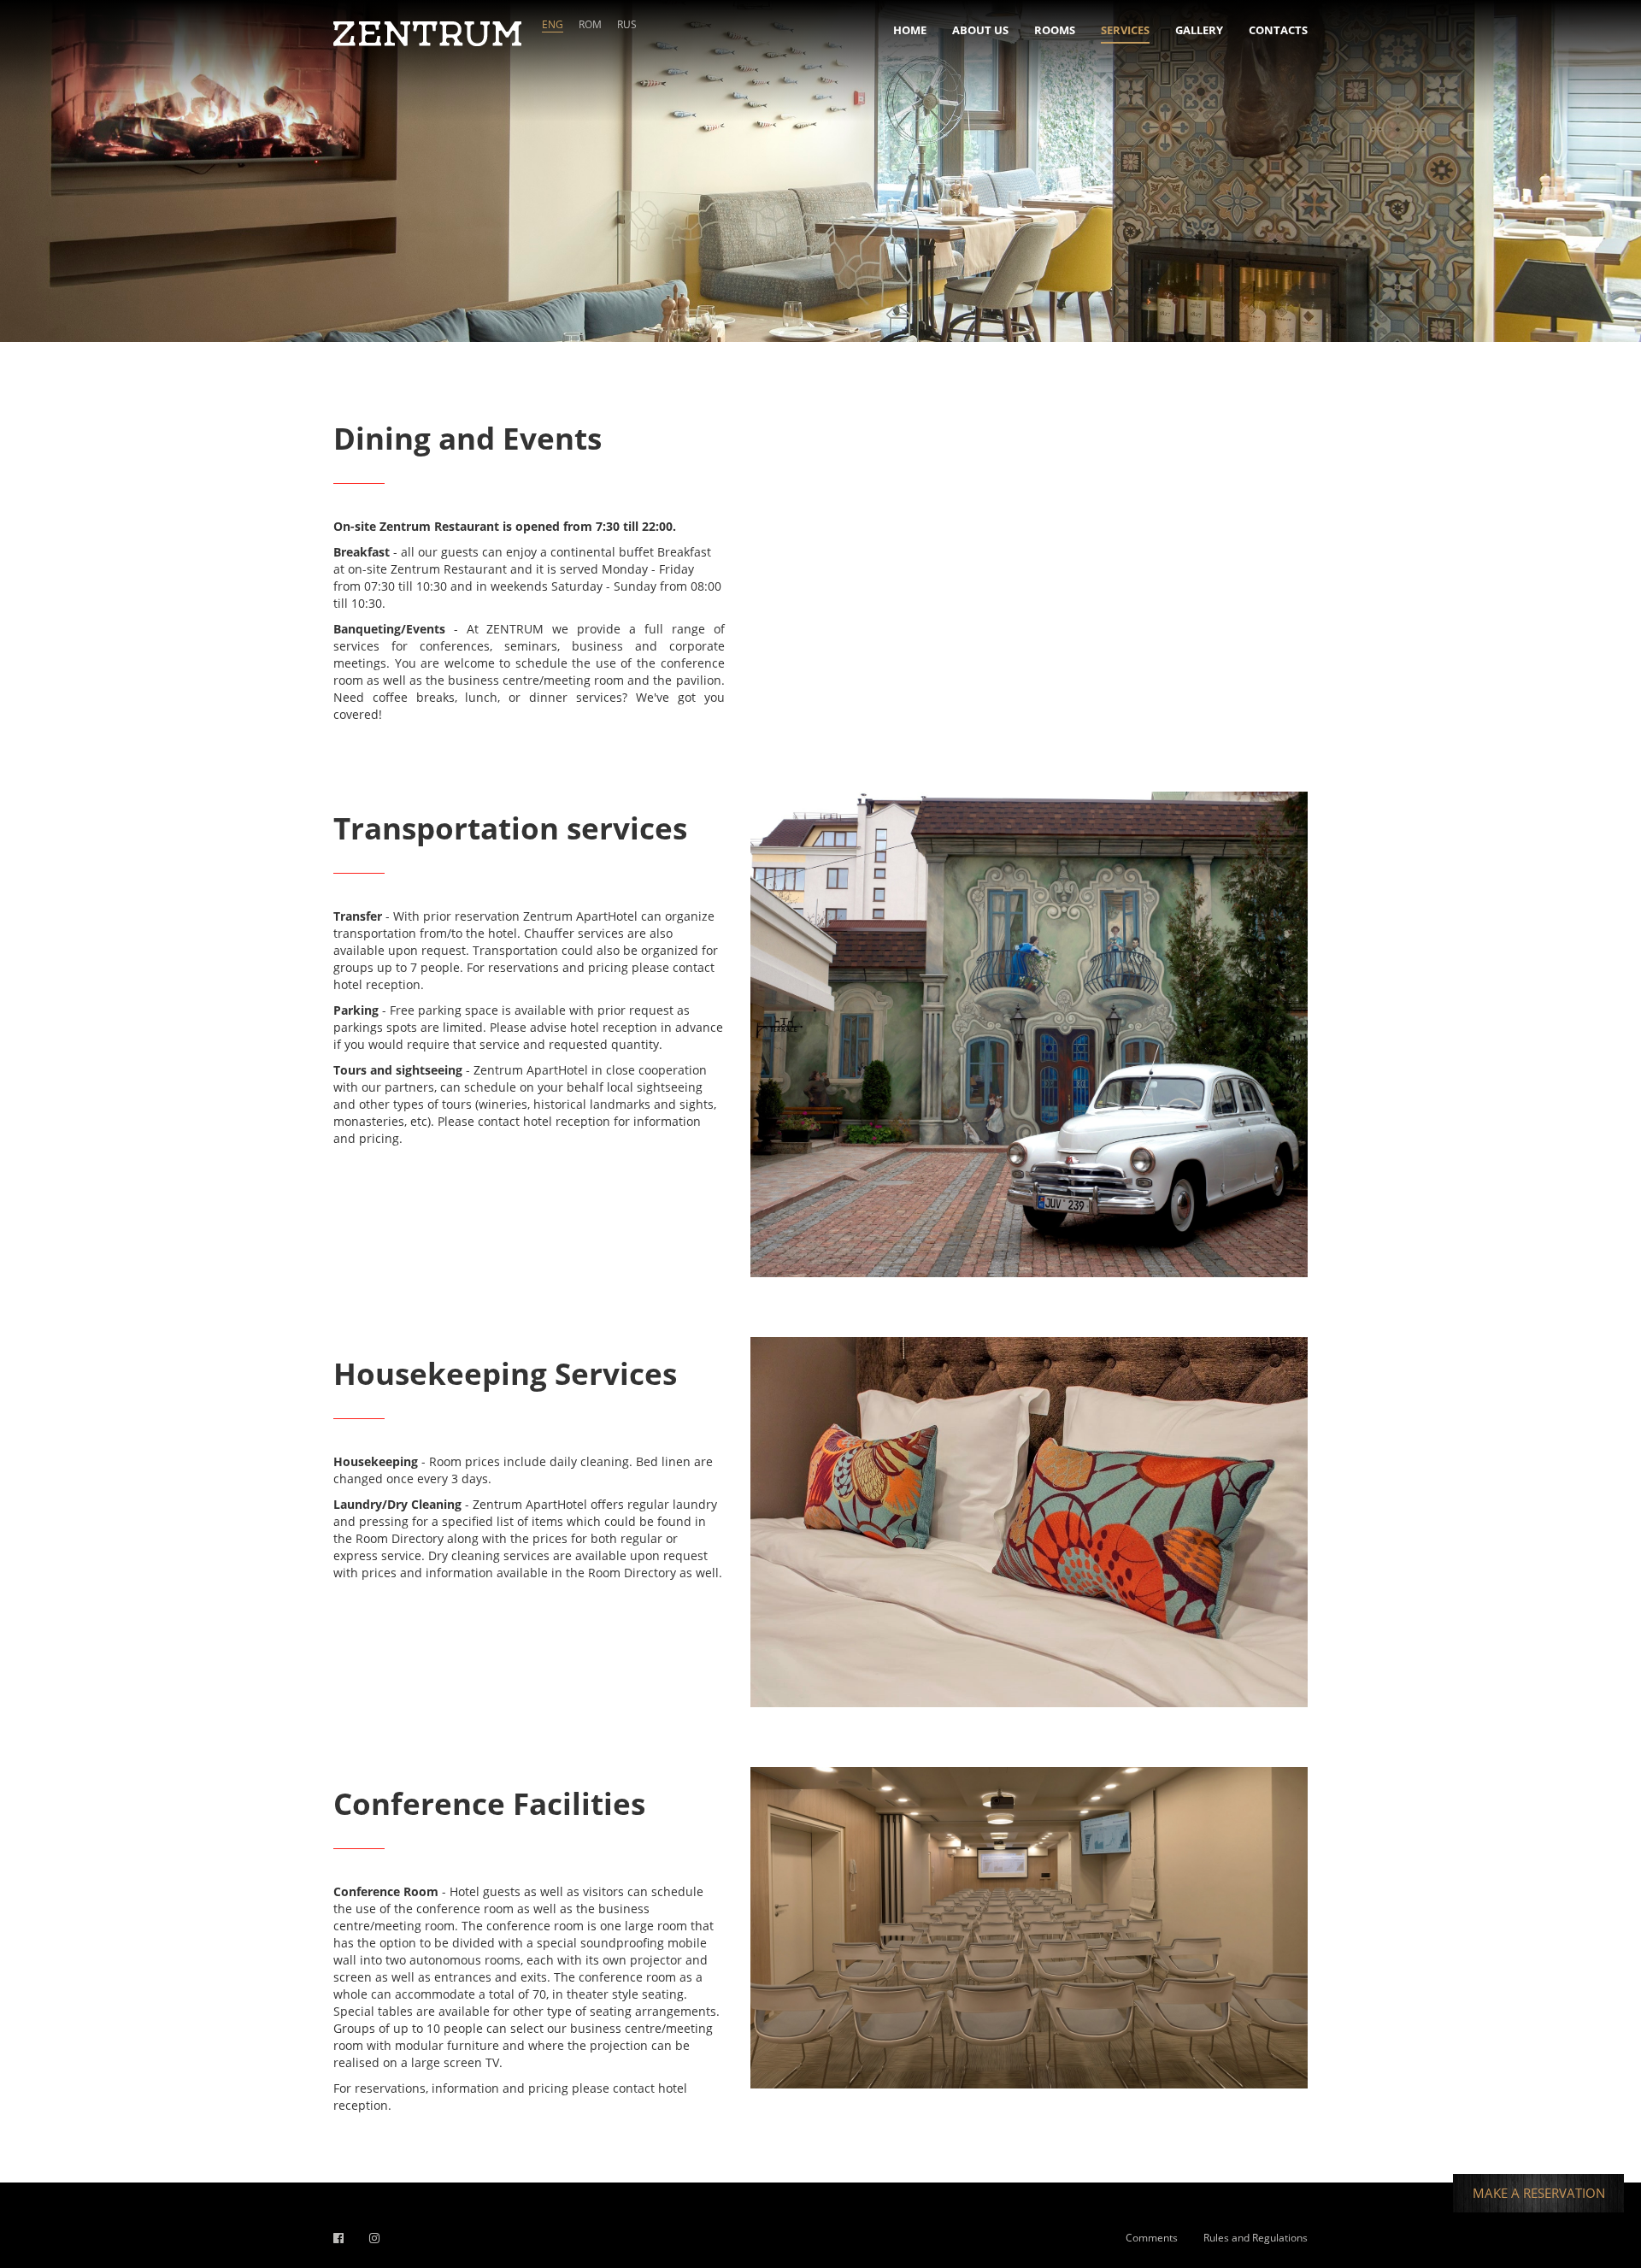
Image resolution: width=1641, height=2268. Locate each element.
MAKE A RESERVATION (1539, 2193)
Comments (1152, 2238)
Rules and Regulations (1256, 2238)
